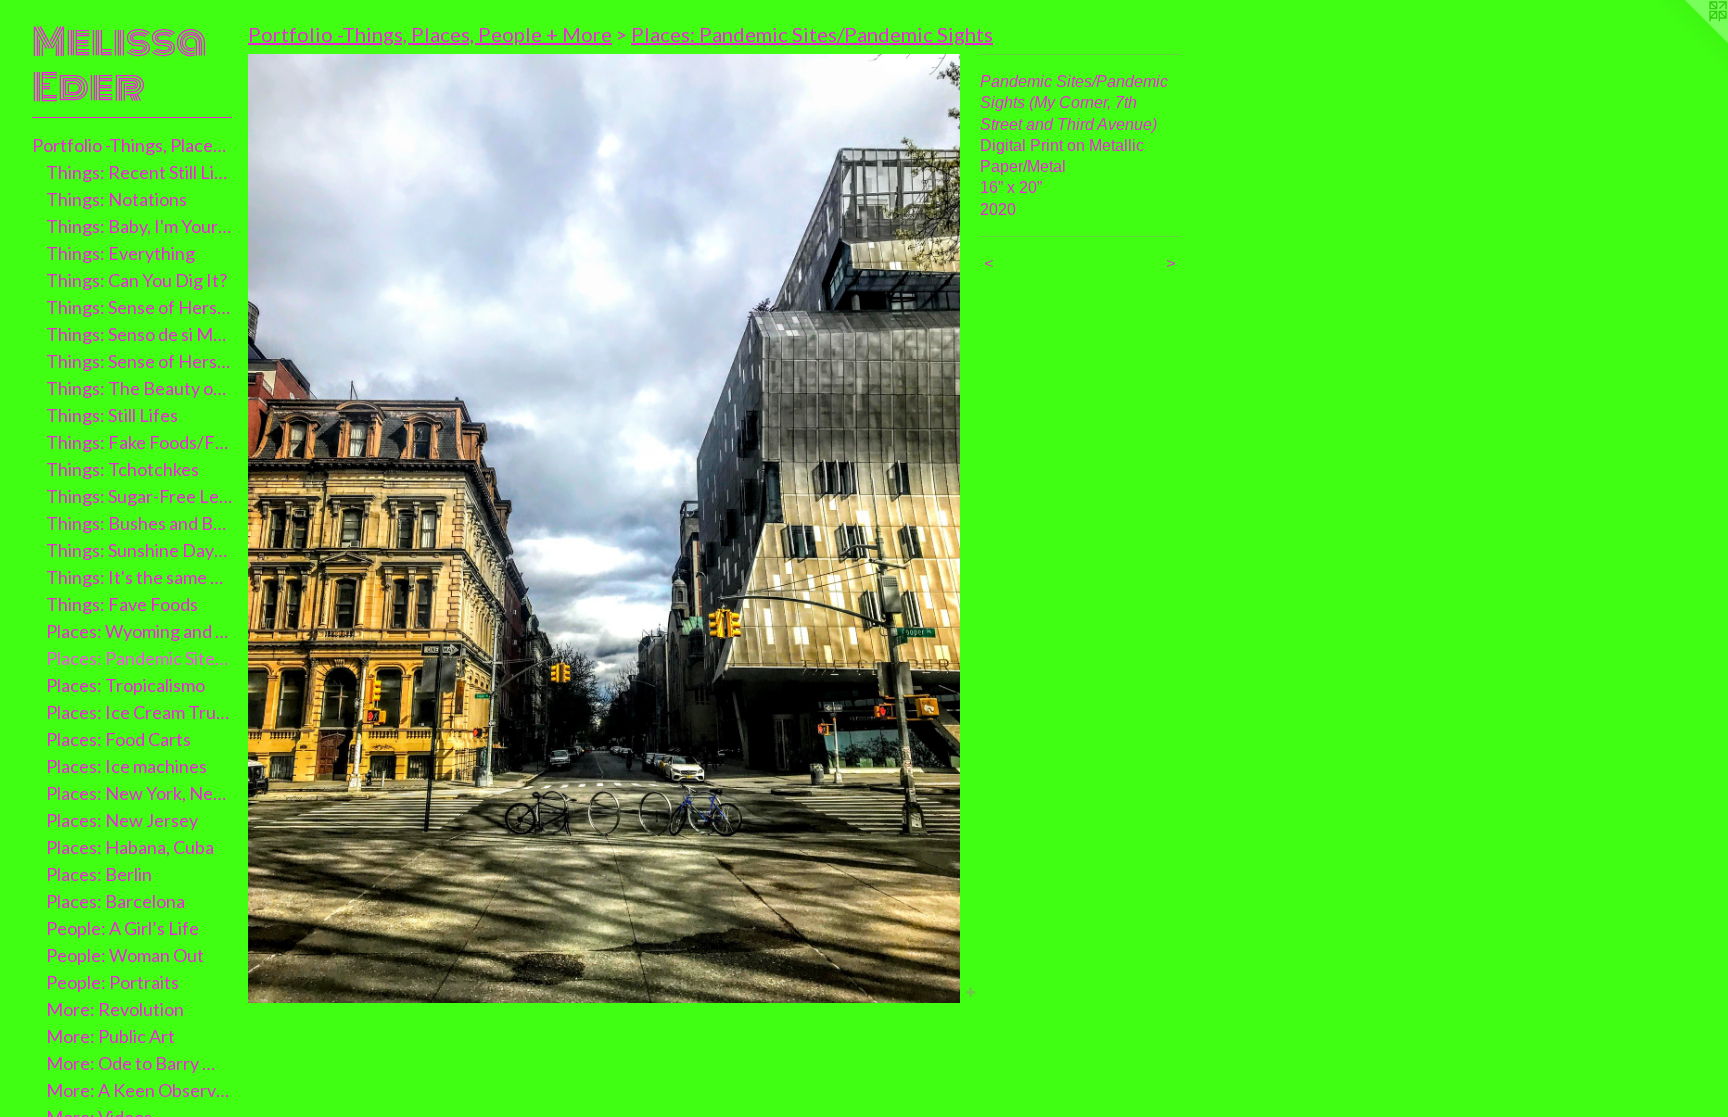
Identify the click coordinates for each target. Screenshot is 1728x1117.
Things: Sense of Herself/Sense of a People (139, 361)
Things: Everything (120, 253)
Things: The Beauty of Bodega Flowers (139, 388)
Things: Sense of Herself (139, 307)
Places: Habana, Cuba (130, 847)
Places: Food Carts (118, 739)
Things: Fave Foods (122, 604)
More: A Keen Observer (139, 1090)
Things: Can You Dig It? (136, 280)
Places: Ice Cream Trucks (139, 712)
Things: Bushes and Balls (139, 523)
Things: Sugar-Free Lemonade (139, 496)
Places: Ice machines (126, 766)
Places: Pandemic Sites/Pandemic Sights (139, 658)
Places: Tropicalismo (125, 685)
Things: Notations (116, 199)
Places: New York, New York (139, 793)
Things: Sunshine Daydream (139, 550)
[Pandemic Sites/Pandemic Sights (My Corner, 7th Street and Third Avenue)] (604, 528)
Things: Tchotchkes (122, 469)
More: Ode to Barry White (139, 1063)
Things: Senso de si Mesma (139, 334)
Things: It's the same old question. (139, 577)
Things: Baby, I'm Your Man (139, 226)
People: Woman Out (125, 955)
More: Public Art (110, 1036)
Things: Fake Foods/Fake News (139, 442)
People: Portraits (112, 982)
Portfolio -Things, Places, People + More (132, 145)
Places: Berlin (99, 874)
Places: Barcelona (115, 901)
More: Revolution (115, 1009)
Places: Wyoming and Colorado (139, 631)
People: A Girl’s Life (122, 928)
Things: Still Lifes (112, 415)
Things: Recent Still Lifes (139, 172)
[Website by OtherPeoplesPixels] (1688, 40)
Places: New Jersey (122, 820)
